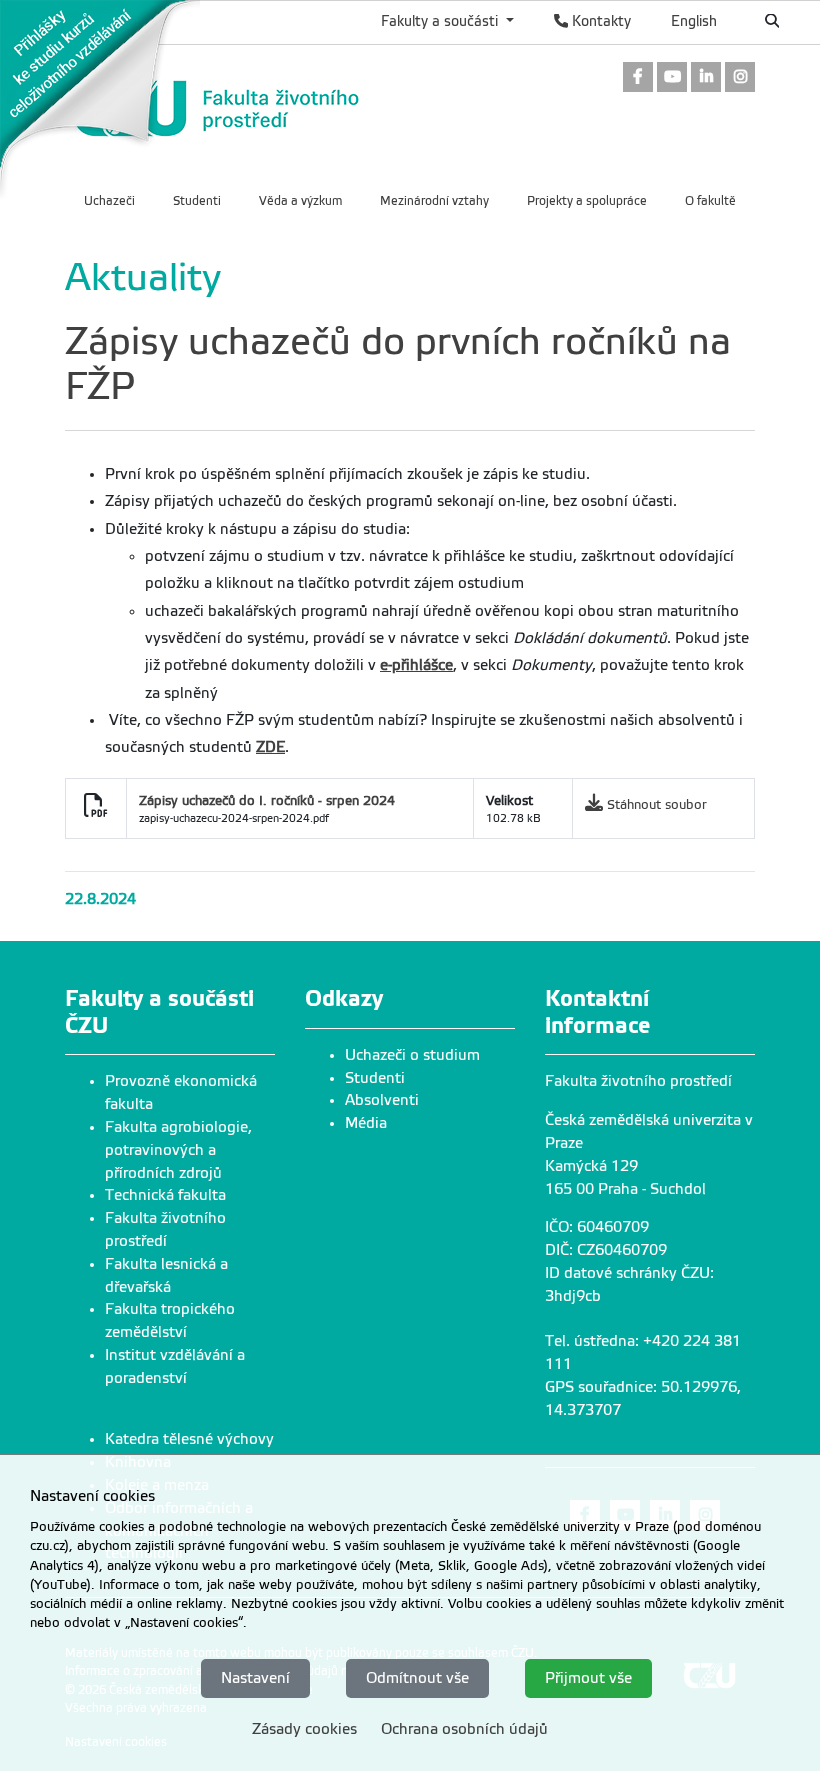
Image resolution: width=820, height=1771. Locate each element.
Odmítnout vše (417, 1678)
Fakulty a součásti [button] (441, 21)
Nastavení (255, 1678)
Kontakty (599, 21)
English (694, 21)
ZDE (270, 747)
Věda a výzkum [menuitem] (300, 201)
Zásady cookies (304, 1729)
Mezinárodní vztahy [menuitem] (434, 201)
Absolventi (382, 1100)
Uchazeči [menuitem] (109, 201)
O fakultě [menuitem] (710, 201)
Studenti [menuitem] (197, 201)
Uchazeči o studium (412, 1055)
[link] (100, 99)
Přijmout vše (588, 1678)
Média (366, 1123)
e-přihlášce (416, 665)
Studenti (375, 1078)
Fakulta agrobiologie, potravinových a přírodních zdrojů (178, 1150)
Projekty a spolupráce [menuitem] (587, 201)
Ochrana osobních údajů (464, 1729)
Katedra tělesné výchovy (189, 1439)
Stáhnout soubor (657, 804)
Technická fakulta (165, 1195)
